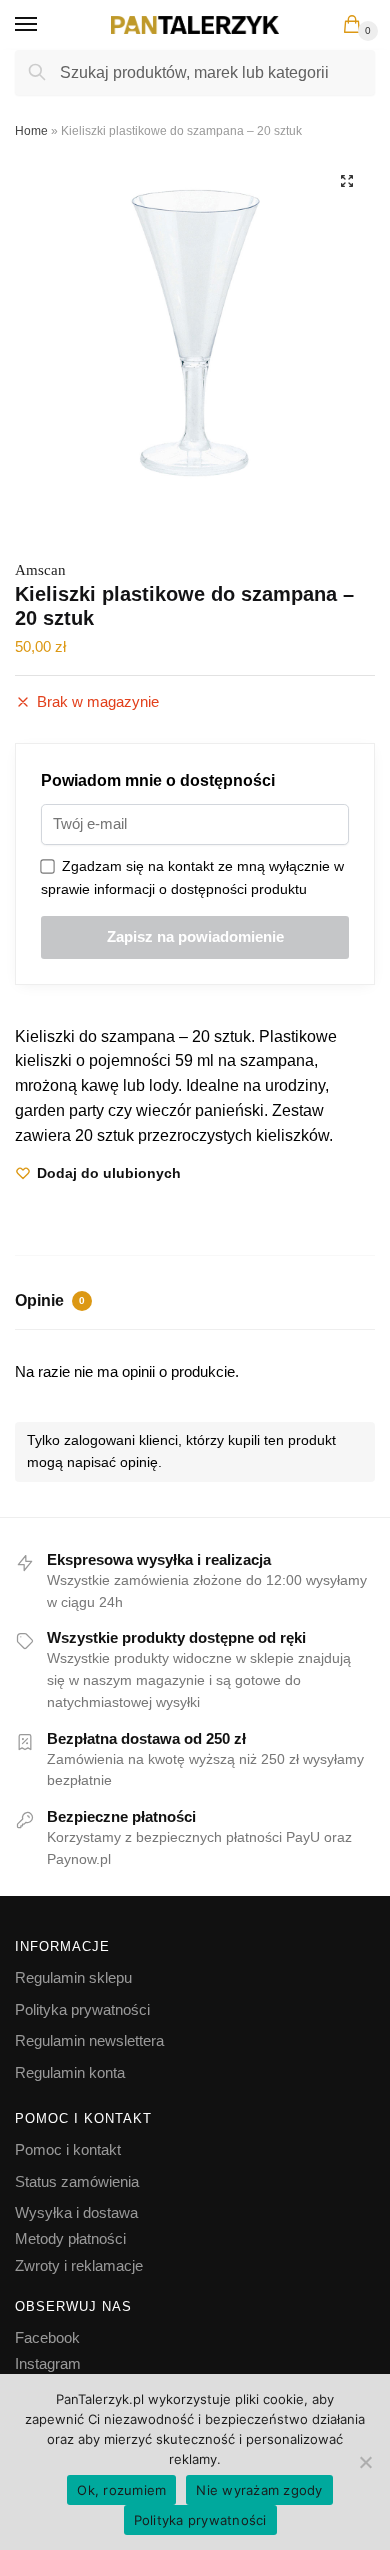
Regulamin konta (70, 2072)
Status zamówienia (77, 2181)
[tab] (195, 1303)
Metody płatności (70, 2238)
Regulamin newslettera (89, 2040)
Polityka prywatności (82, 2009)
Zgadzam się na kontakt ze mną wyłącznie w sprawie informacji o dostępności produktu (192, 877)
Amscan (40, 570)
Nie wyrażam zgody (259, 2490)
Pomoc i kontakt (68, 2149)
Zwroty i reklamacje (79, 2265)
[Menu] (45, 25)
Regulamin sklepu (73, 1977)
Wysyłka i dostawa (76, 2212)
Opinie (50, 1300)
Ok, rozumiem (121, 2490)
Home (31, 131)
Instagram (48, 2363)
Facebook (47, 2337)
